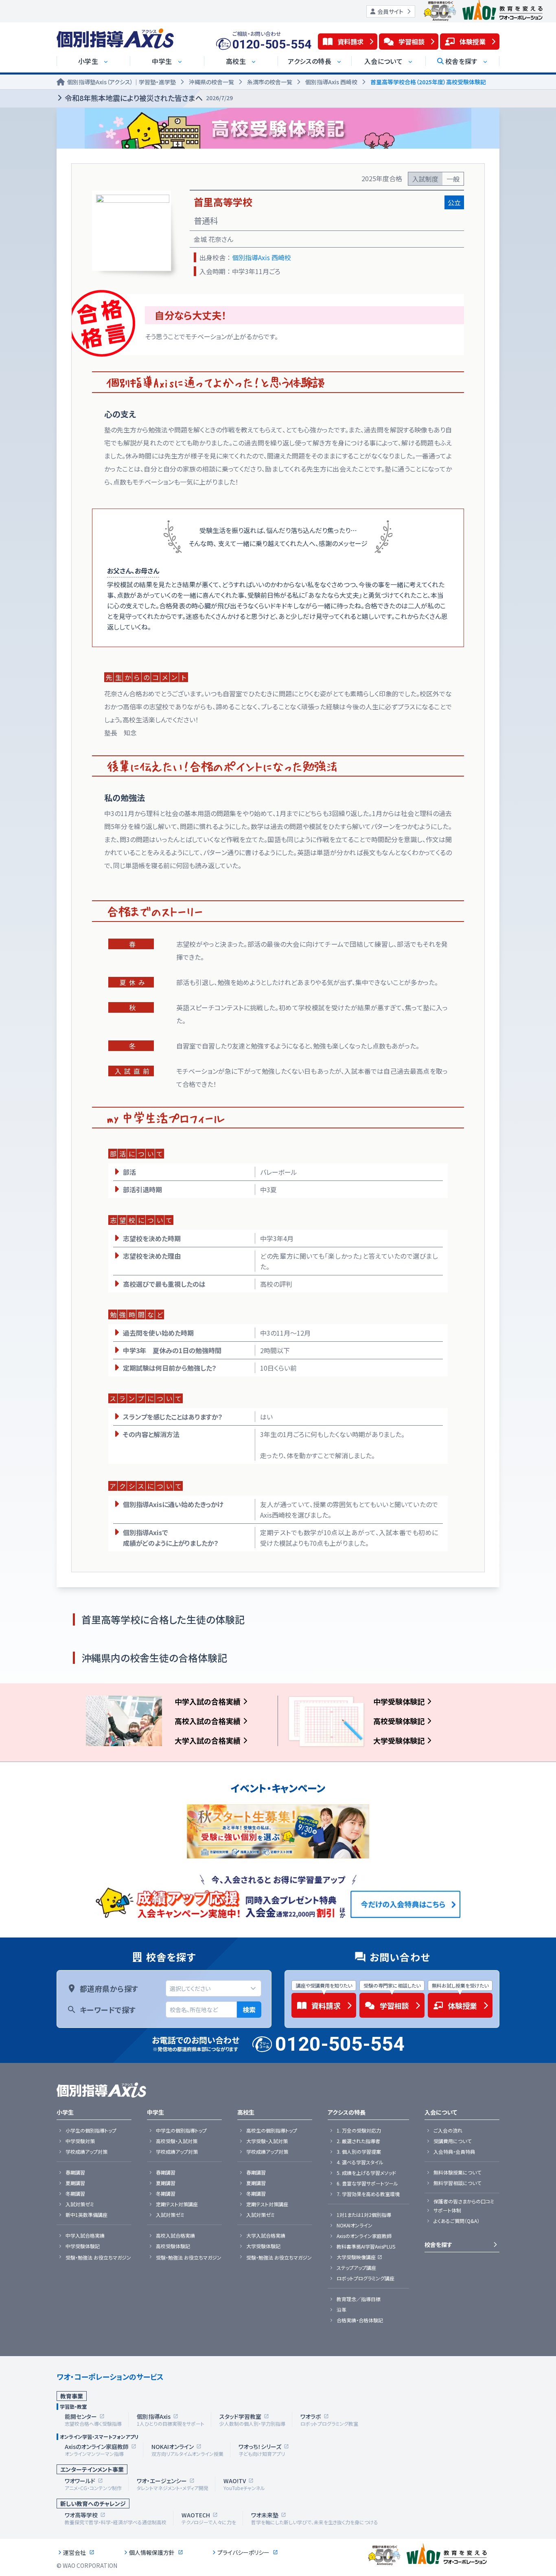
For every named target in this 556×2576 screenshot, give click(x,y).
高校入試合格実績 (175, 2236)
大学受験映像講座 (356, 2257)
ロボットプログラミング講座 (366, 2278)
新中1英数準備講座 (86, 2215)
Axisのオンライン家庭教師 (364, 2236)
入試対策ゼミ (80, 2204)
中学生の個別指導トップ (181, 2131)
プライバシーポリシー (243, 2552)
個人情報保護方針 (152, 2552)
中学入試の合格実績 (208, 1701)
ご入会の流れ (448, 2131)
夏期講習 (75, 2183)
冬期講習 (75, 2194)
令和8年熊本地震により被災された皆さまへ (149, 98)
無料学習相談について (457, 2183)
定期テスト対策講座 (177, 2204)
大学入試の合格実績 (208, 1740)
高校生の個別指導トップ (272, 2131)
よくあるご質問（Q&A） (456, 2221)
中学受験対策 (80, 2141)
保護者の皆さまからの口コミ (464, 2201)
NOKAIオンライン (355, 2225)
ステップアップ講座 (356, 2268)
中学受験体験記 (399, 1701)
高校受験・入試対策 (177, 2141)
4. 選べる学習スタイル (360, 2162)
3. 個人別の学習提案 (359, 2152)
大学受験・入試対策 (267, 2141)
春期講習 (75, 2172)
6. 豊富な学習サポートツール (367, 2183)
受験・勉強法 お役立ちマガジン (98, 2258)
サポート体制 (447, 2210)
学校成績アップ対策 (86, 2152)
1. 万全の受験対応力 (359, 2131)
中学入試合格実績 (85, 2236)
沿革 (341, 2310)
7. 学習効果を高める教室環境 (368, 2194)
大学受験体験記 (399, 1740)
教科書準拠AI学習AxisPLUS (366, 2247)
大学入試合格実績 (266, 2236)
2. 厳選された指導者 (358, 2141)
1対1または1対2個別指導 (364, 2215)
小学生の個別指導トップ (91, 2131)
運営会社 (74, 2552)
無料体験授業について (457, 2172)
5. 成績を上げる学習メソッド (366, 2173)
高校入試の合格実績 (208, 1721)
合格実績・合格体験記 (360, 2320)
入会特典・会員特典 (454, 2152)
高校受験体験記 (399, 1721)
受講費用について (452, 2141)
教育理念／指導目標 (359, 2299)
